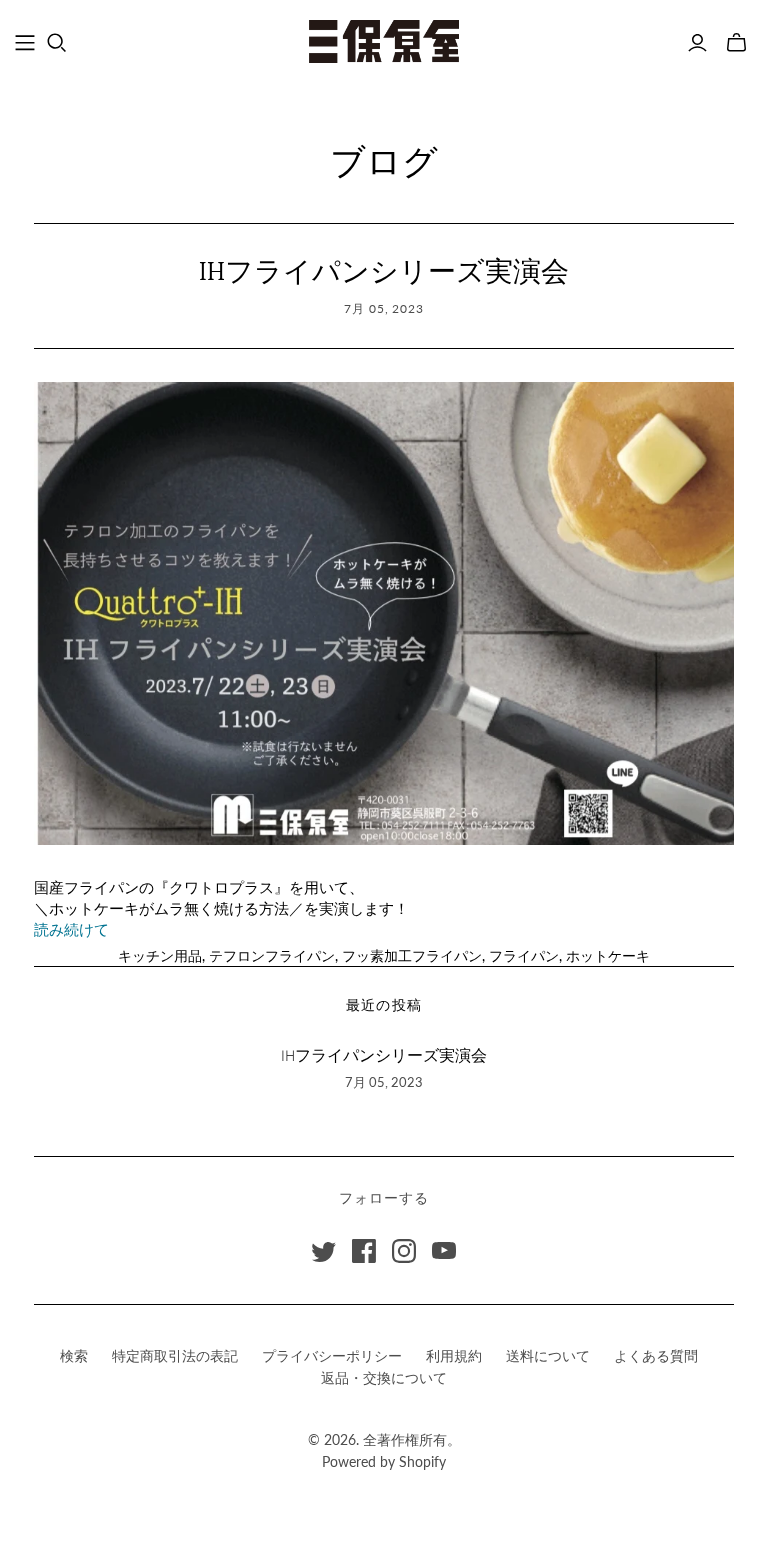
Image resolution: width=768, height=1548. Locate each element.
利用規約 (454, 1355)
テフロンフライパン (272, 955)
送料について (548, 1355)
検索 (74, 1355)
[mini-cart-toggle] (736, 43)
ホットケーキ (608, 955)
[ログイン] (697, 43)
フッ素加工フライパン (412, 955)
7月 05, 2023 (384, 308)
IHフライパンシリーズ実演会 (398, 273)
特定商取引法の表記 (175, 1355)
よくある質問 (656, 1355)
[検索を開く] (57, 43)
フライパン (524, 955)
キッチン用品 (160, 955)
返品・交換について (384, 1377)
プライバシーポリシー (332, 1355)
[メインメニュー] (25, 43)
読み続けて (71, 930)
